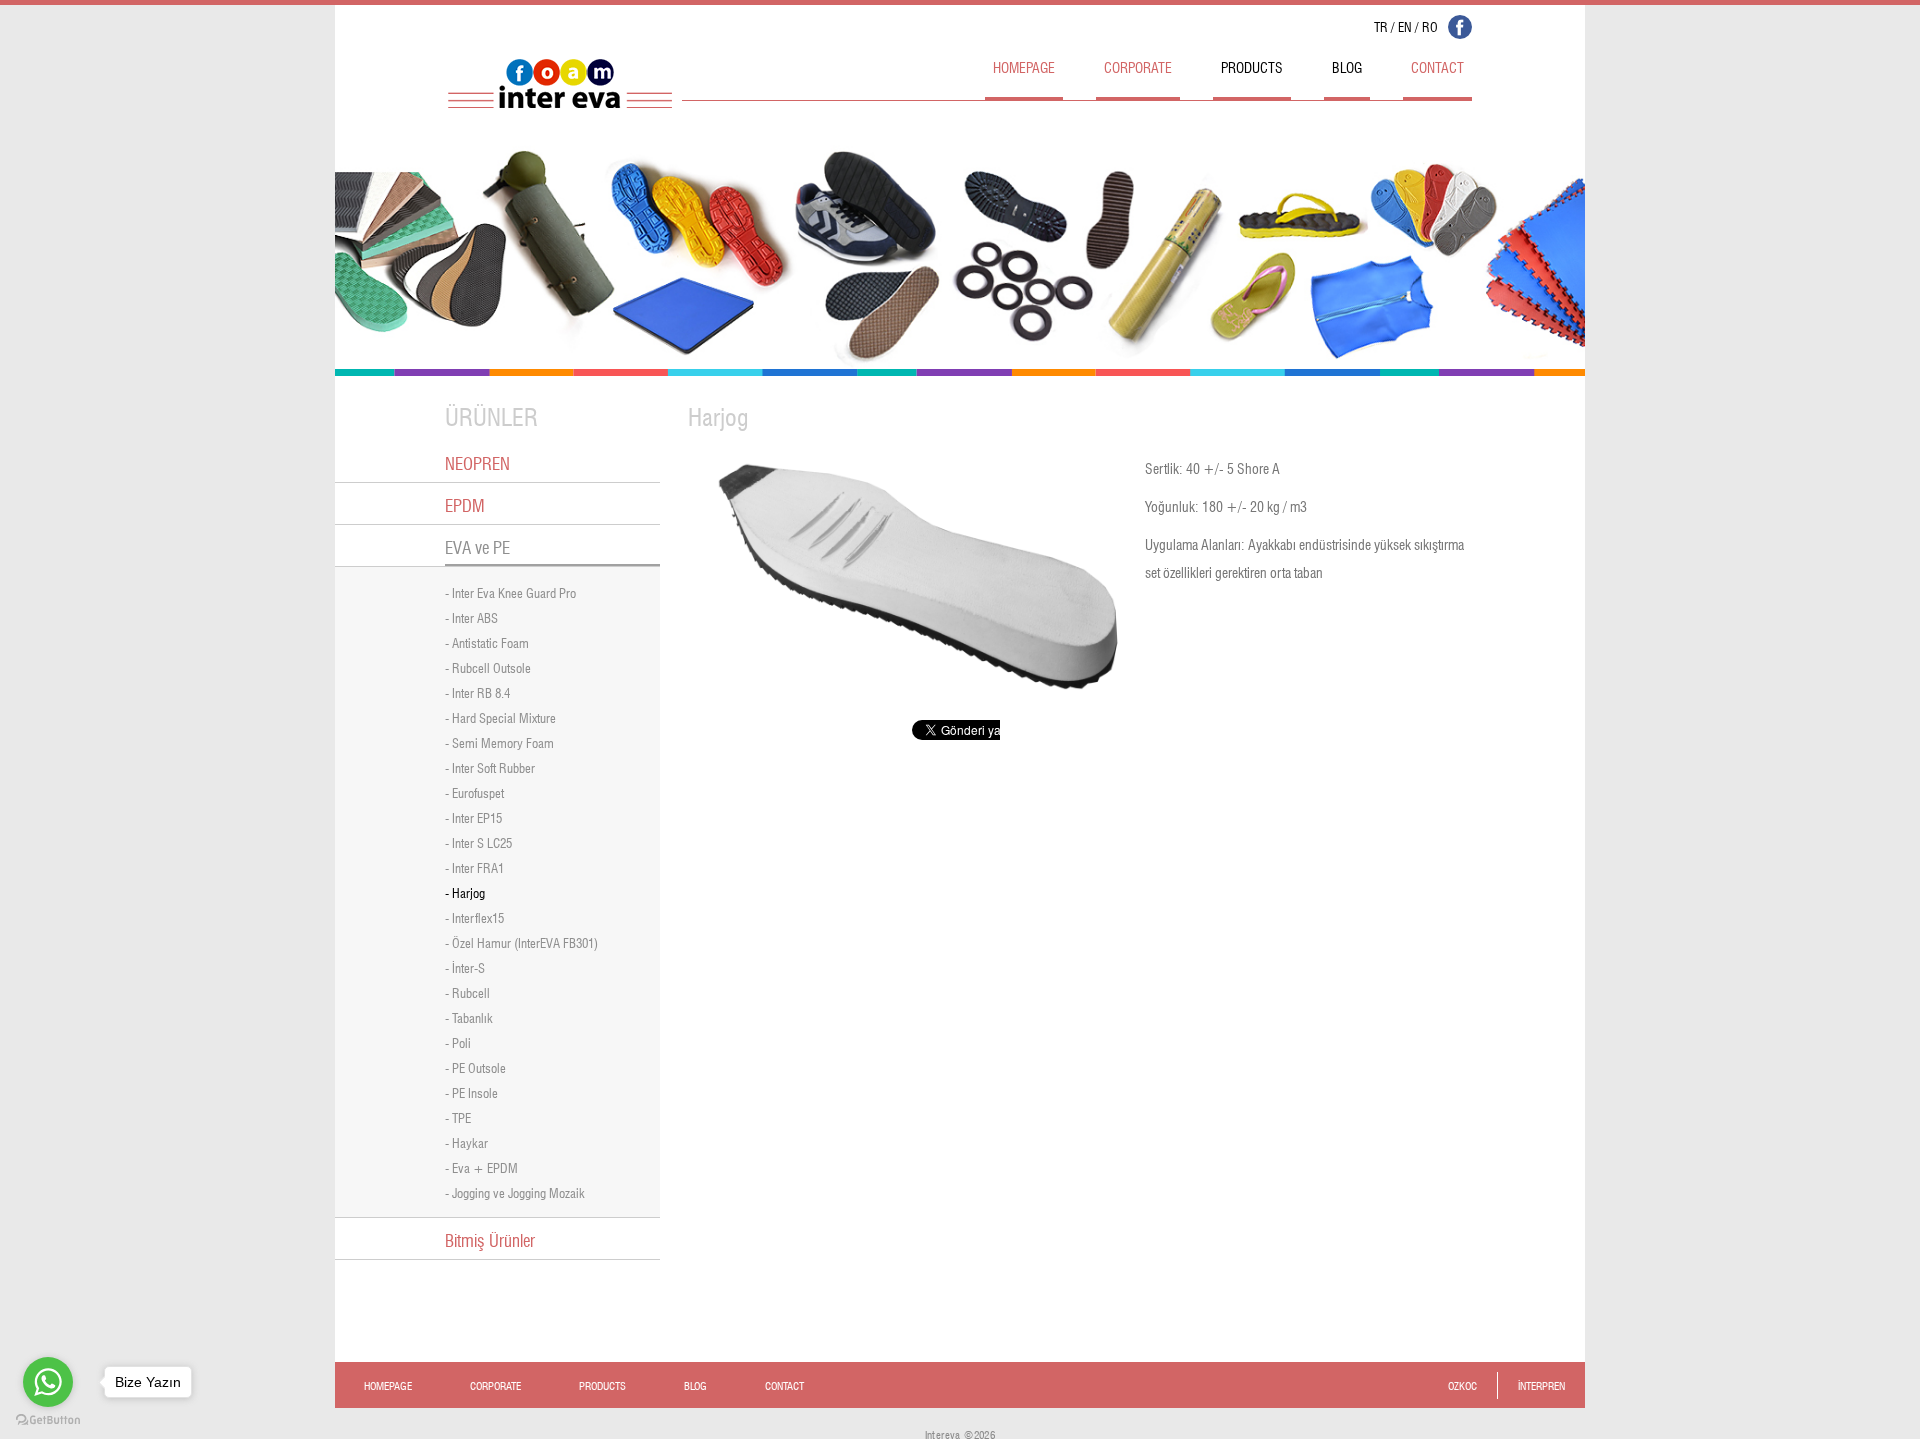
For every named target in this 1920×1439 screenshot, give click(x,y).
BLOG (1347, 66)
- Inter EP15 (473, 816)
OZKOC (1462, 1384)
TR (1381, 25)
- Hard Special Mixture (500, 716)
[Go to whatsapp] (48, 1382)
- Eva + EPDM (481, 1166)
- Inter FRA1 (474, 866)
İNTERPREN (1541, 1384)
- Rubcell (467, 991)
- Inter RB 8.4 (477, 691)
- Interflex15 (474, 916)
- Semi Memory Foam (499, 741)
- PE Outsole (475, 1066)
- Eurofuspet (474, 791)
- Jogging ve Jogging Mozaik (515, 1191)
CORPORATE (1138, 66)
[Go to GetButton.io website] (48, 1419)
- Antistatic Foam (487, 641)
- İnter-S (465, 966)
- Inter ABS (471, 616)
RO (1430, 25)
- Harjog (465, 891)
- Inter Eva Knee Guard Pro (510, 591)
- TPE (458, 1116)
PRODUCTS (1252, 66)
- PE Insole (471, 1091)
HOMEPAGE (1024, 66)
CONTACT (1437, 66)
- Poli (458, 1041)
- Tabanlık (469, 1016)
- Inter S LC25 (478, 841)
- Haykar (466, 1141)
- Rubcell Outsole (488, 666)
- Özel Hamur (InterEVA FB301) (521, 941)
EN (1405, 25)
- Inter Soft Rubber (490, 766)
